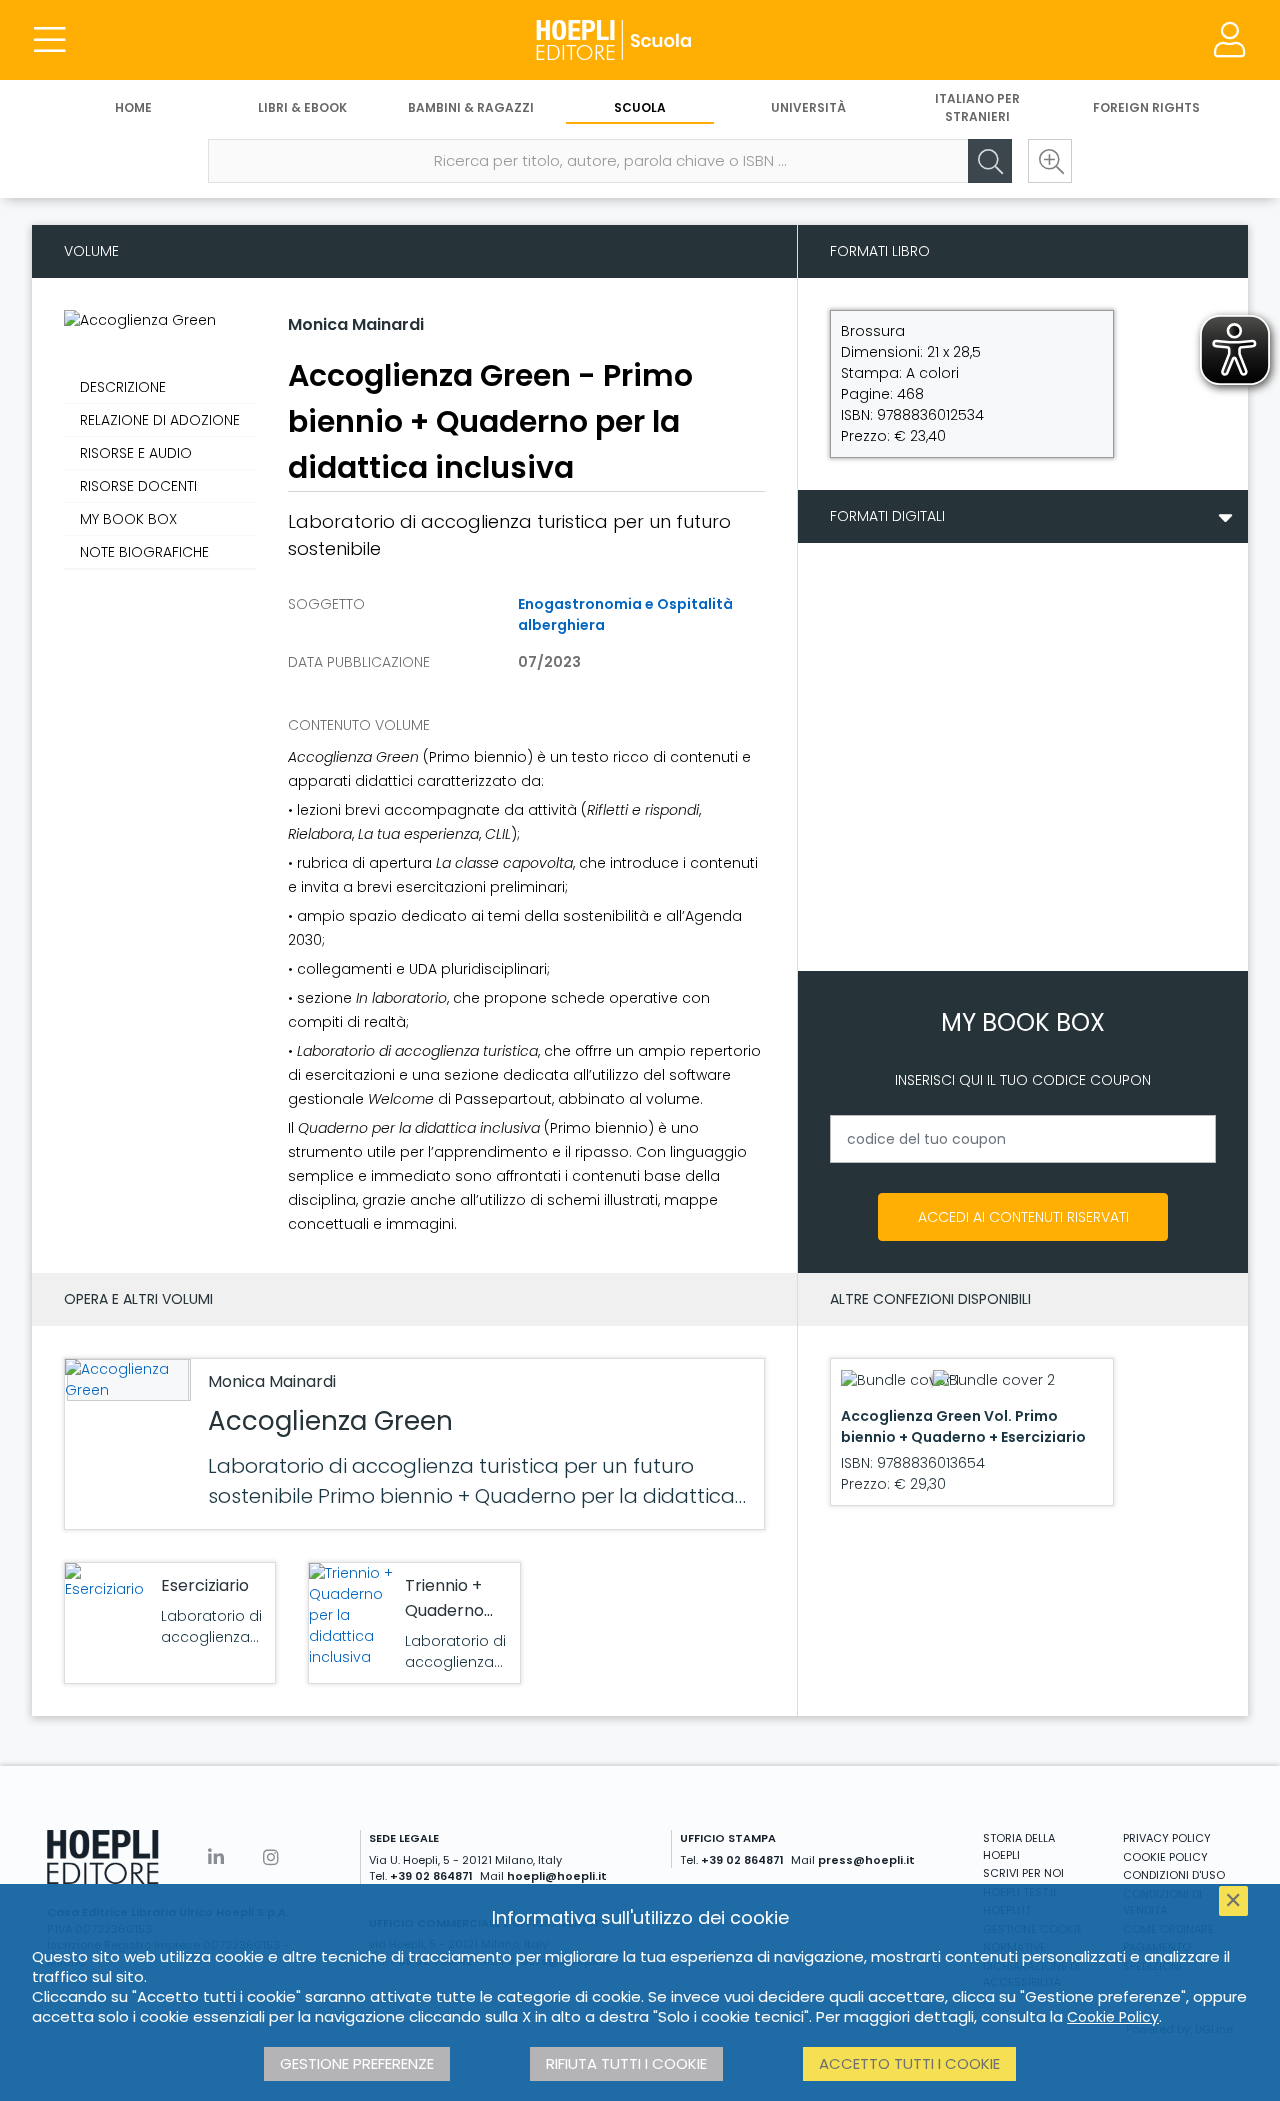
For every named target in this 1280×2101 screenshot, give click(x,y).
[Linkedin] (216, 1857)
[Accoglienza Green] (126, 1380)
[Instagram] (271, 1857)
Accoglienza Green (330, 1421)
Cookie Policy (1113, 2017)
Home (133, 107)
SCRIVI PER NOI (1023, 1873)
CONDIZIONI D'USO (1174, 1875)
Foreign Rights (1146, 107)
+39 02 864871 (431, 1876)
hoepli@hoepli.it (557, 1876)
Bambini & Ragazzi (471, 107)
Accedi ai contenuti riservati (1023, 1217)
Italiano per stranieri (977, 107)
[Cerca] (990, 161)
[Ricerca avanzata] (1050, 161)
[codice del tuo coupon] (1023, 1139)
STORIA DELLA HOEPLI (1019, 1846)
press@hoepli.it (866, 1860)
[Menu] (50, 40)
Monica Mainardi (356, 324)
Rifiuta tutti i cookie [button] (626, 2063)
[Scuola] (640, 40)
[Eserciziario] (108, 1581)
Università (808, 107)
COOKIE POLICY (1165, 1857)
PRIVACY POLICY (1167, 1838)
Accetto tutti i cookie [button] (909, 2063)
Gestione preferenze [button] (357, 2063)
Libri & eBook (302, 107)
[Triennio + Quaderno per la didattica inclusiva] (352, 1615)
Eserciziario (205, 1585)
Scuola (640, 107)
